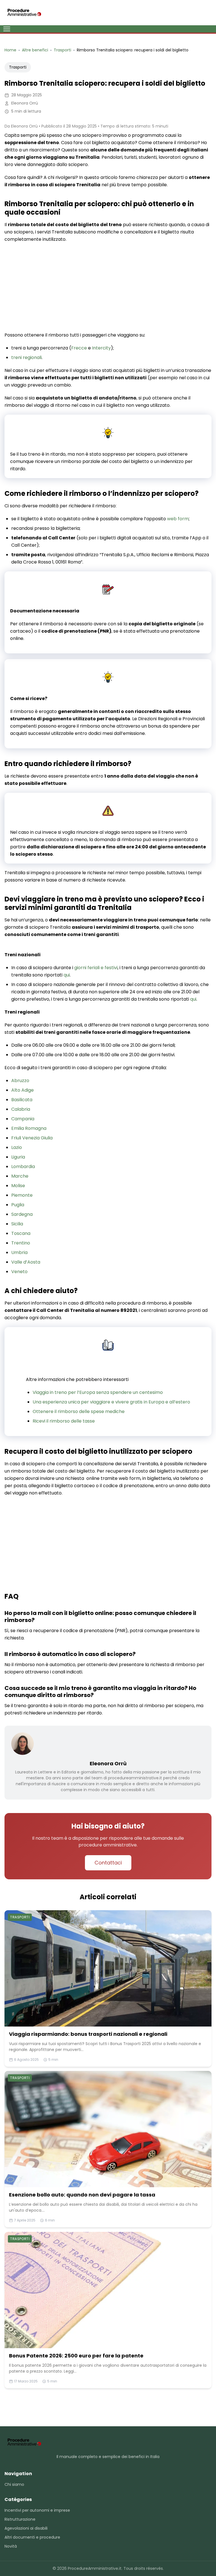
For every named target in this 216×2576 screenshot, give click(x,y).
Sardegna (22, 1214)
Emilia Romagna (29, 1128)
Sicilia (17, 1224)
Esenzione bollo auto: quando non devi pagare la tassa (82, 2195)
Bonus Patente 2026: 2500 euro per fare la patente (76, 2356)
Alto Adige (22, 1090)
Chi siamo (14, 2484)
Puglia (18, 1205)
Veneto (19, 1272)
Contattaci (108, 1863)
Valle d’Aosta (26, 1262)
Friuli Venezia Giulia (32, 1138)
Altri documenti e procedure (32, 2537)
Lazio (17, 1147)
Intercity (101, 348)
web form (178, 519)
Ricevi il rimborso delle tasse (64, 1421)
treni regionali (26, 357)
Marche (20, 1176)
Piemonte (22, 1195)
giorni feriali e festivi (96, 968)
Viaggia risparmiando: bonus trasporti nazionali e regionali (88, 2034)
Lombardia (23, 1167)
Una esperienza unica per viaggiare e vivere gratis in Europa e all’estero (111, 1402)
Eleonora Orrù (108, 1763)
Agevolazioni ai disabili (26, 2528)
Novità (11, 2546)
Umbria (19, 1252)
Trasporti (18, 67)
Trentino (21, 1243)
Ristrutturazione (20, 2519)
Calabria (21, 1109)
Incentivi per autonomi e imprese (37, 2510)
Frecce (79, 348)
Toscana (21, 1233)
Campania (23, 1119)
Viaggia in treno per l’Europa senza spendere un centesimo (98, 1392)
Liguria (18, 1157)
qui (67, 975)
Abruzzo (20, 1081)
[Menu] (7, 29)
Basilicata (22, 1100)
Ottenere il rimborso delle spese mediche (79, 1411)
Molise (18, 1186)
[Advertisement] (108, 288)
